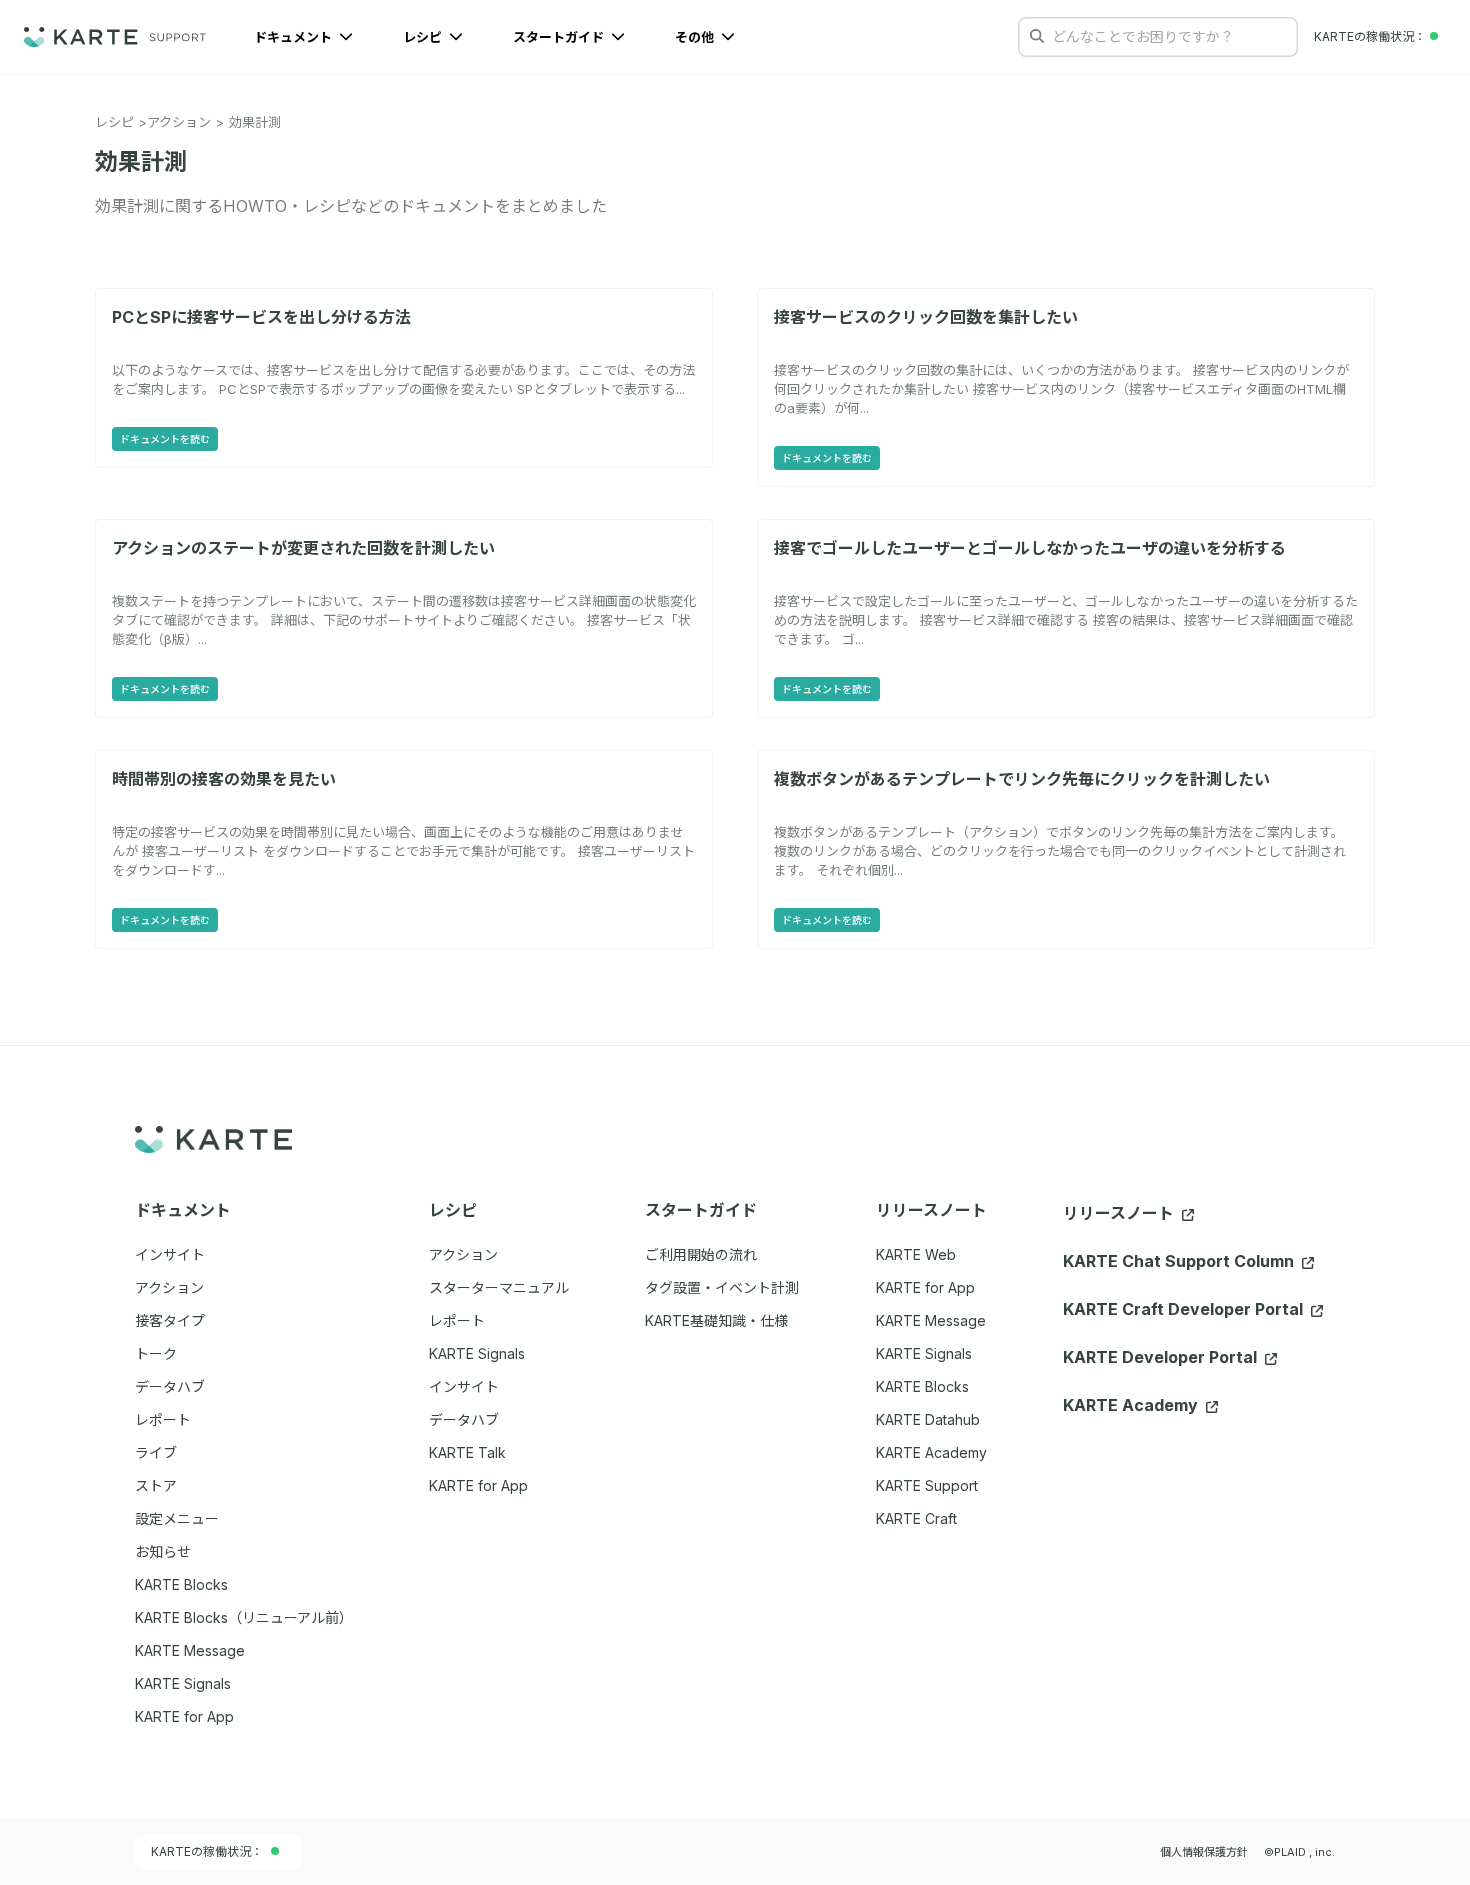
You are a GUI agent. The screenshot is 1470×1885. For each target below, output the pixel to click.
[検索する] (1037, 36)
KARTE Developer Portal (1162, 1357)
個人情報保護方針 (1204, 1852)
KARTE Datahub (928, 1419)
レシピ (424, 37)
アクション (179, 122)
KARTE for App (925, 1287)
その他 (696, 37)
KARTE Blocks (922, 1386)
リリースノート (1120, 1213)
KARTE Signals (924, 1353)
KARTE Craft (916, 1518)
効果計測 (255, 122)
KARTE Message (931, 1320)
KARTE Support (927, 1485)
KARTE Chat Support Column (1180, 1261)
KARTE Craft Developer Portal (1185, 1309)
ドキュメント (294, 37)
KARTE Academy (931, 1452)
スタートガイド (560, 37)
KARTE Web (916, 1254)
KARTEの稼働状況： (207, 1851)
